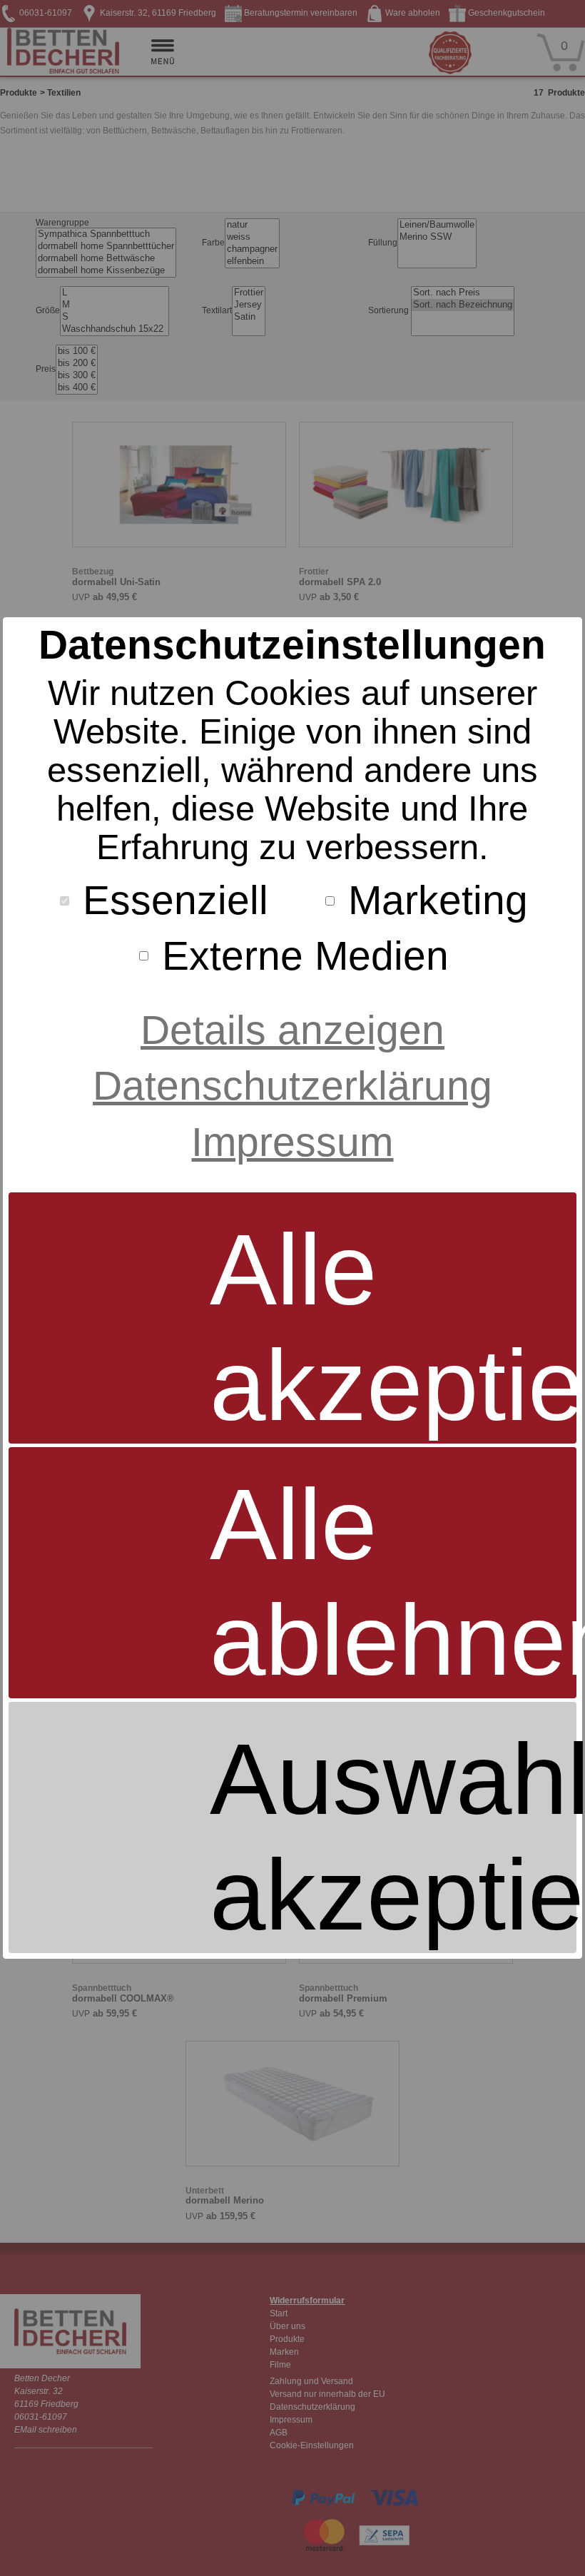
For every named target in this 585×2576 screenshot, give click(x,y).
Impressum (292, 1142)
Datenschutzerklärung (292, 1085)
